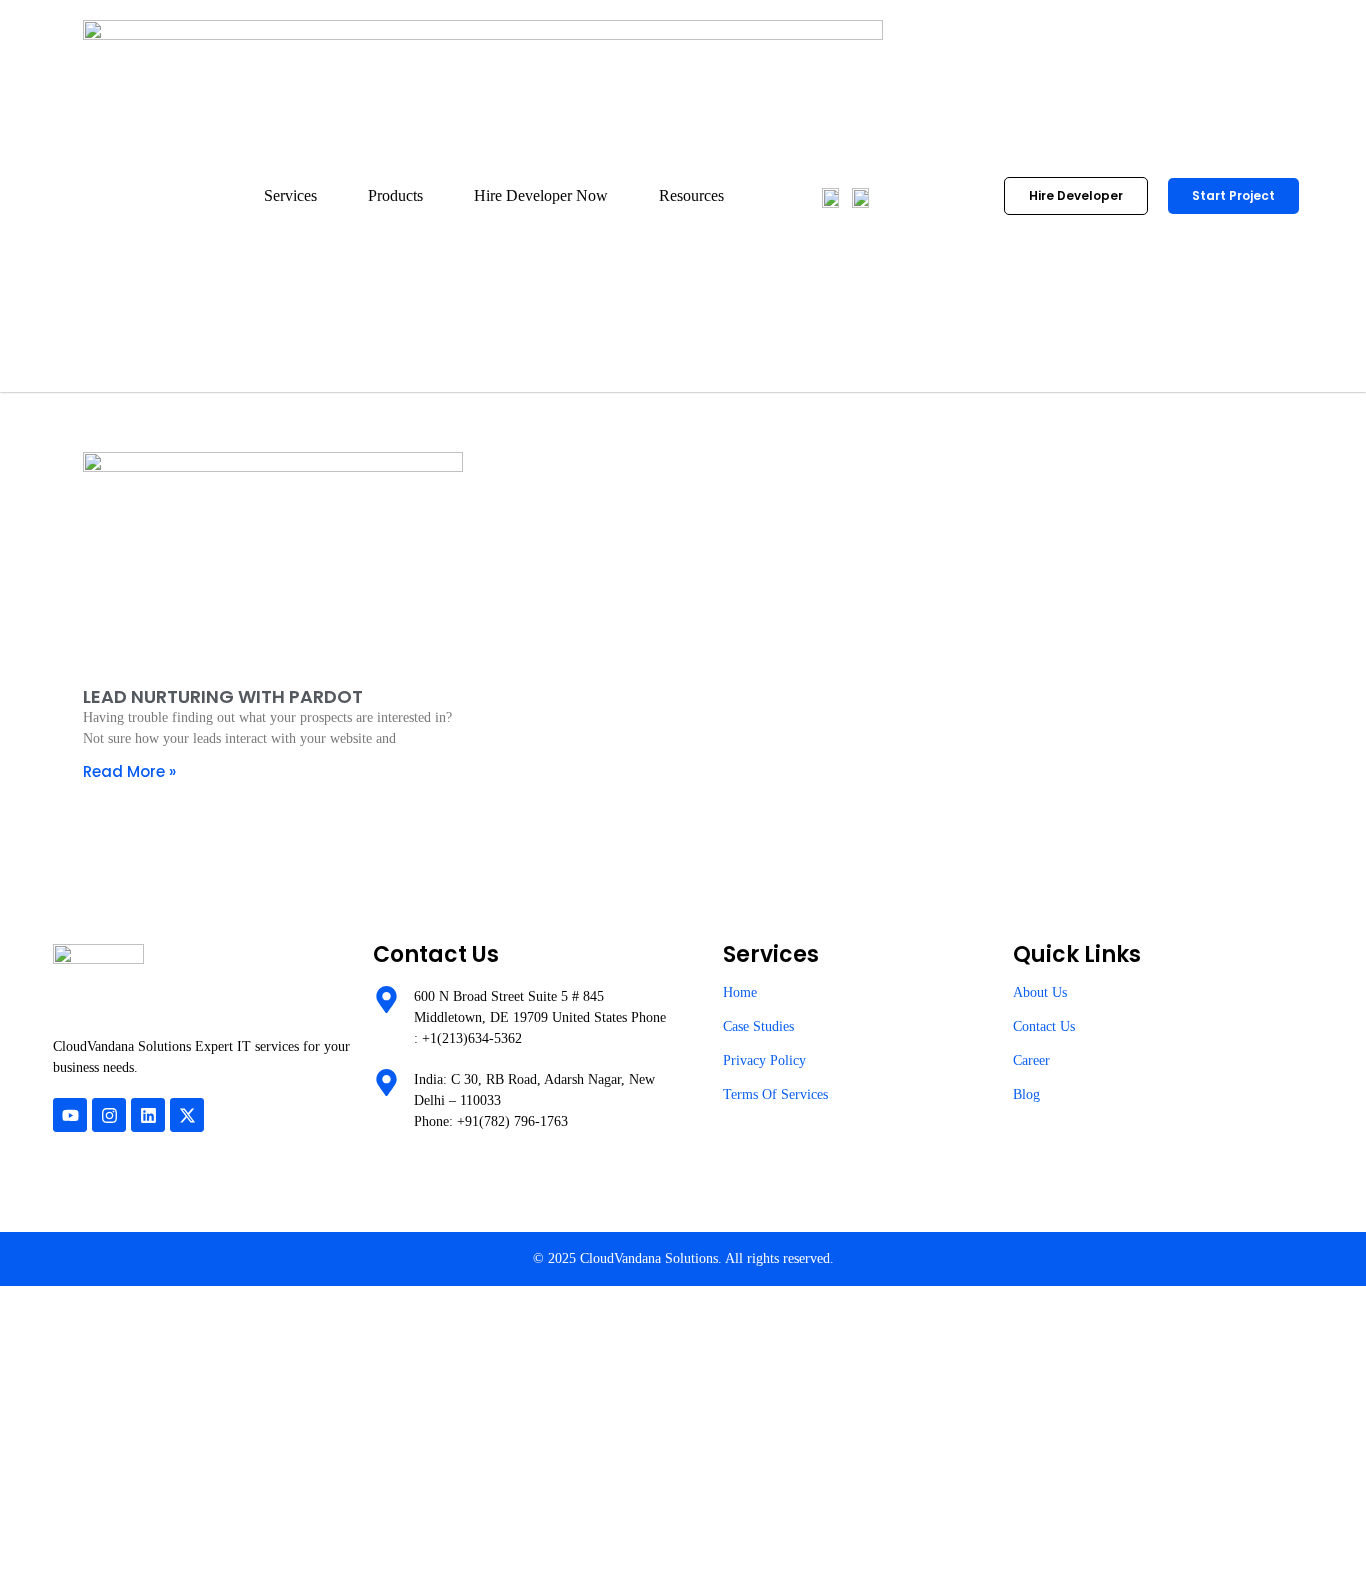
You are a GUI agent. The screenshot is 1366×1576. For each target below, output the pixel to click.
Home (740, 992)
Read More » (129, 771)
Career (1031, 1060)
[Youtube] (70, 1115)
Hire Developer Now (541, 195)
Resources (691, 195)
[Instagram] (109, 1115)
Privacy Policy (764, 1060)
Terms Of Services (775, 1094)
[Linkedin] (148, 1115)
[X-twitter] (187, 1115)
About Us (1040, 992)
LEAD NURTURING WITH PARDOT (223, 696)
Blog (1026, 1094)
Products (395, 195)
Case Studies (758, 1026)
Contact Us (1044, 1026)
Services (290, 195)
